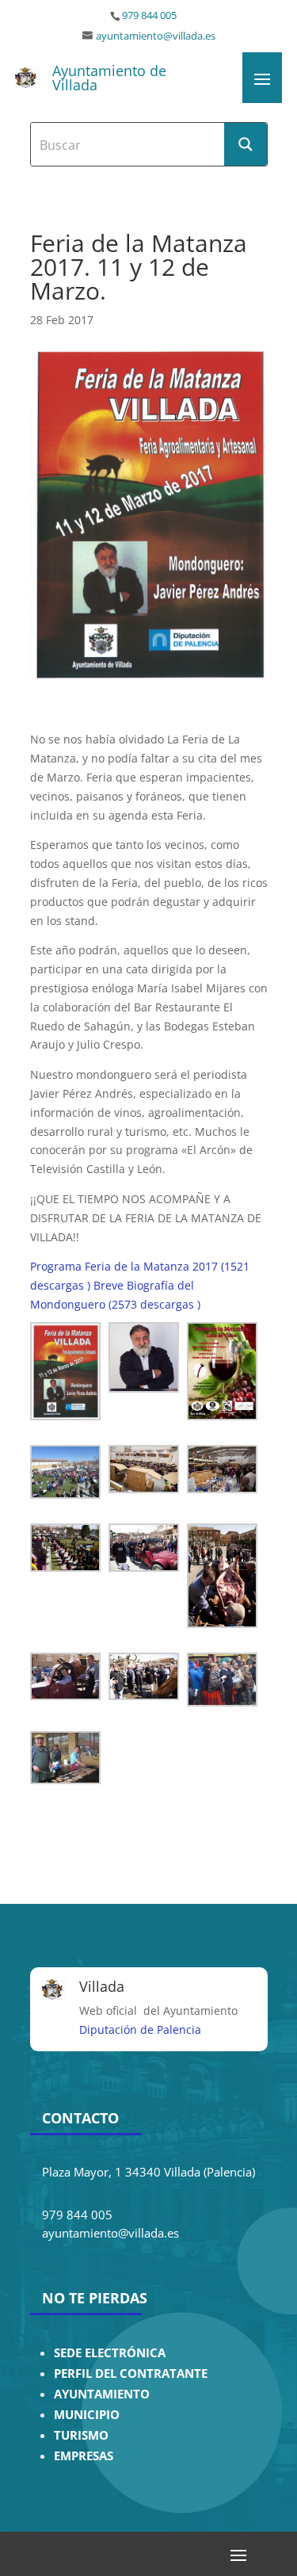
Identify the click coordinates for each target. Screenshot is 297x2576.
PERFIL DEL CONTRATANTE (131, 2373)
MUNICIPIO (87, 2415)
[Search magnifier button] (246, 144)
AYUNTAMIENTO (102, 2394)
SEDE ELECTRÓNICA (110, 2353)
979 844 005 (149, 15)
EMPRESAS (84, 2456)
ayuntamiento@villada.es (156, 36)
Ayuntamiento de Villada (109, 78)
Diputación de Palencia (140, 2029)
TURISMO (81, 2435)
